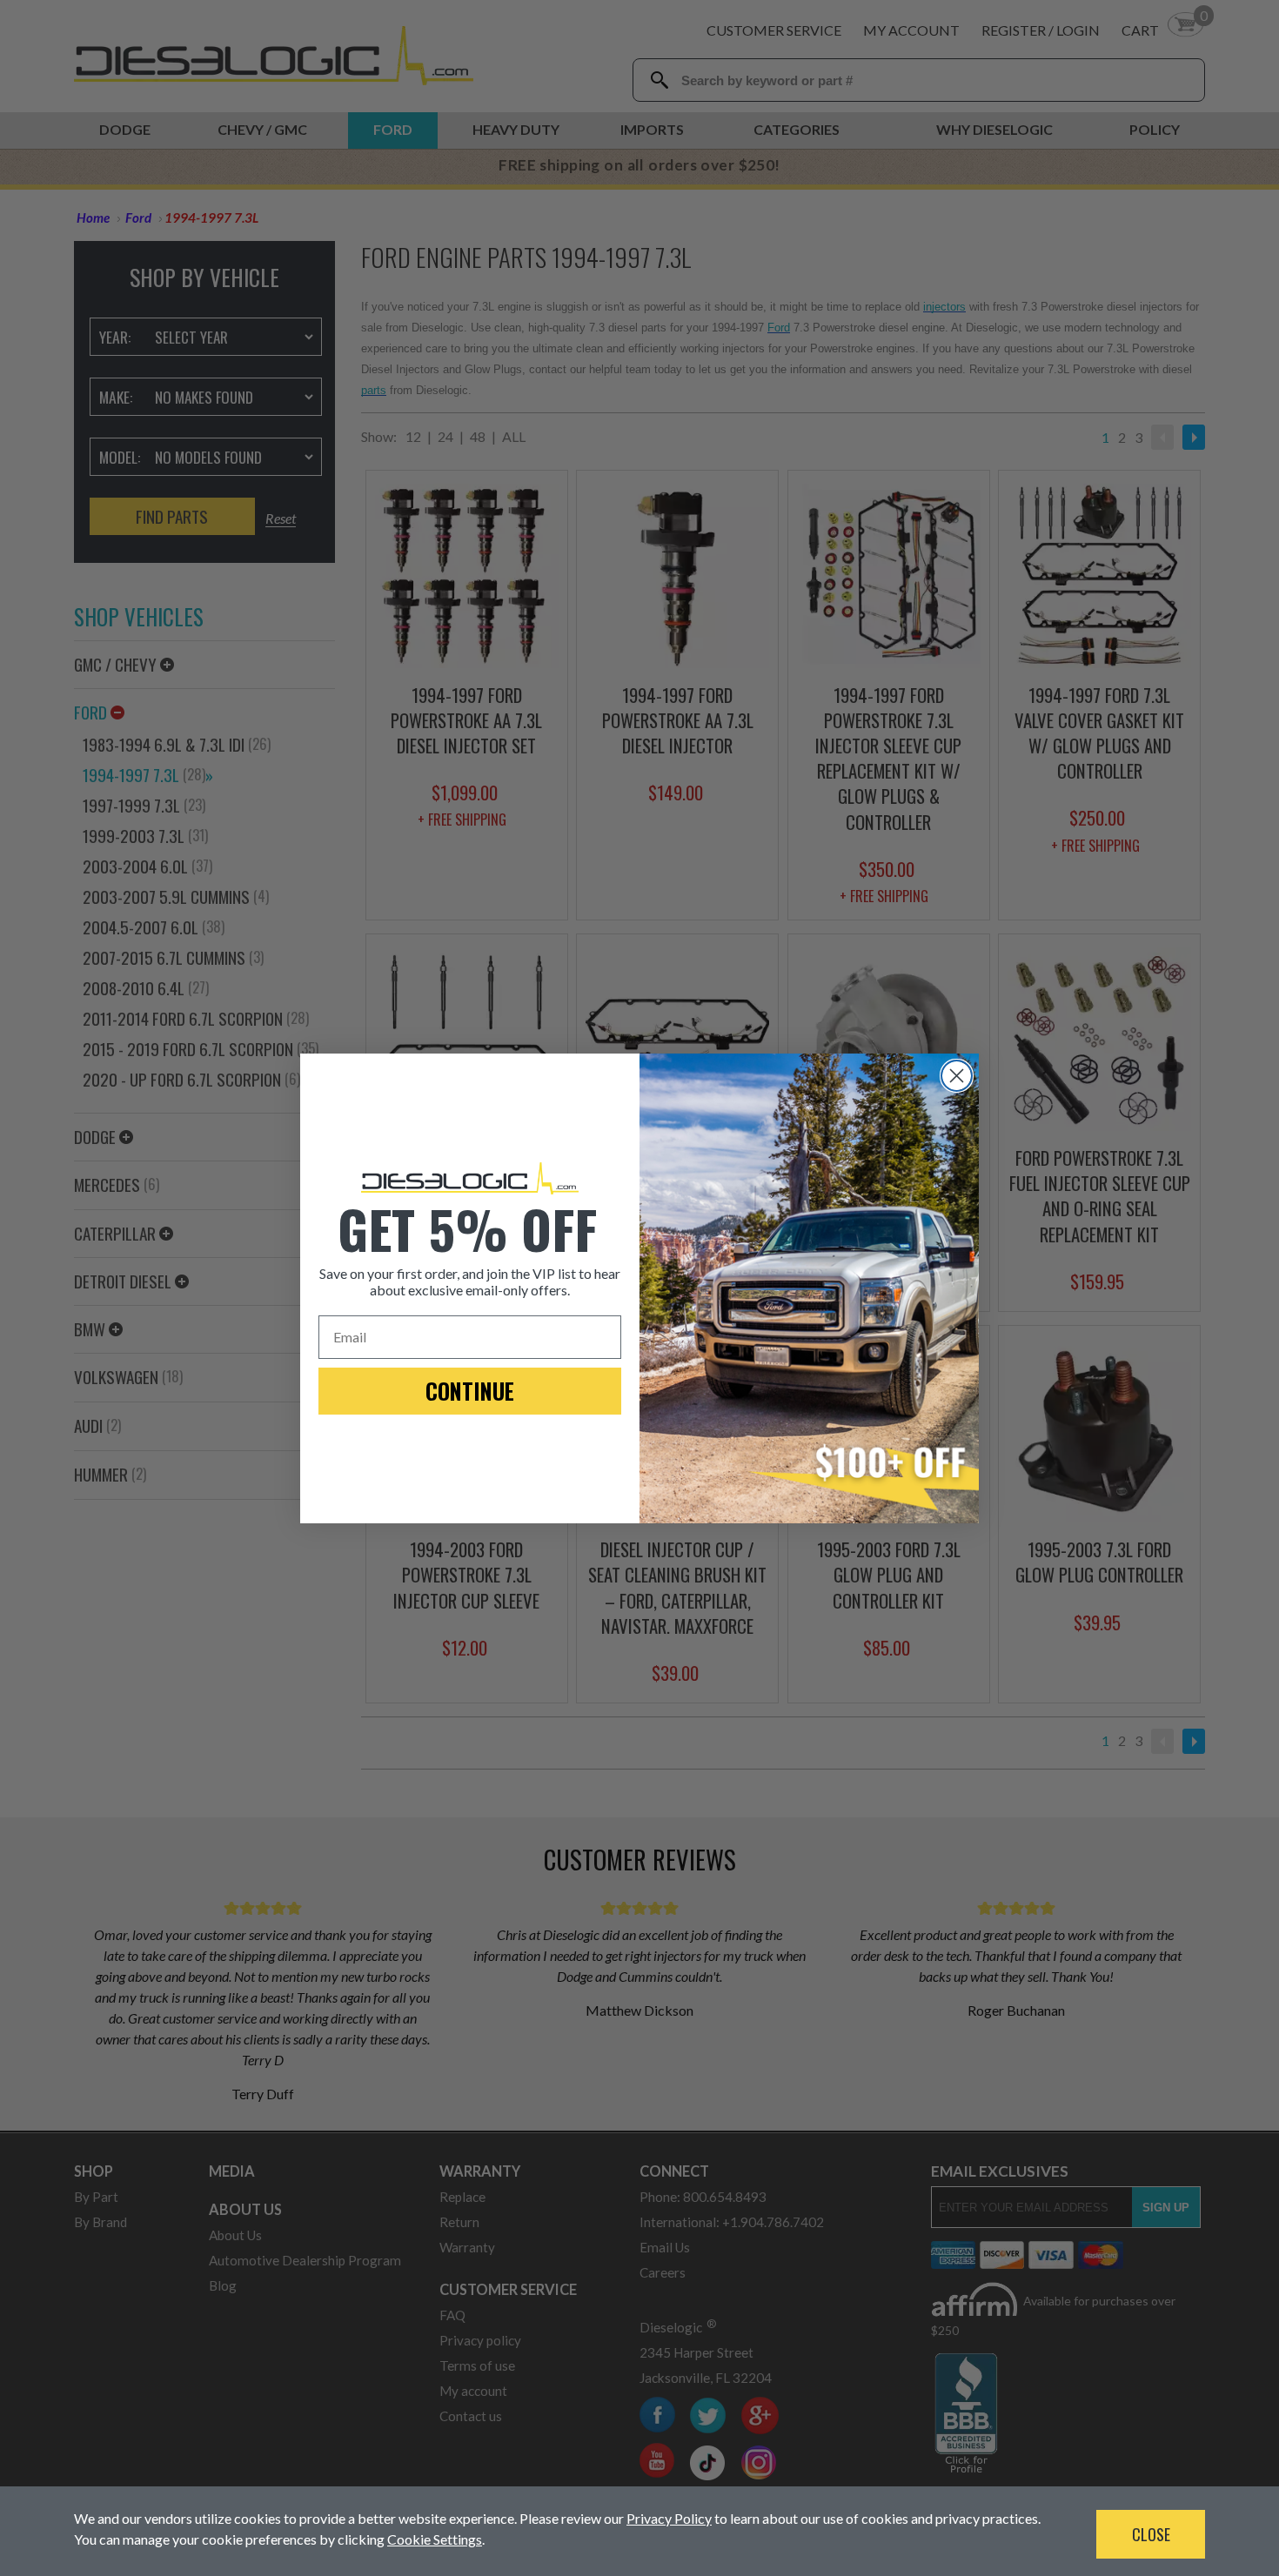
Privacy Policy (669, 2518)
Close (1151, 2534)
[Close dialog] (957, 1076)
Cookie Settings (435, 2539)
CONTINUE (470, 1391)
